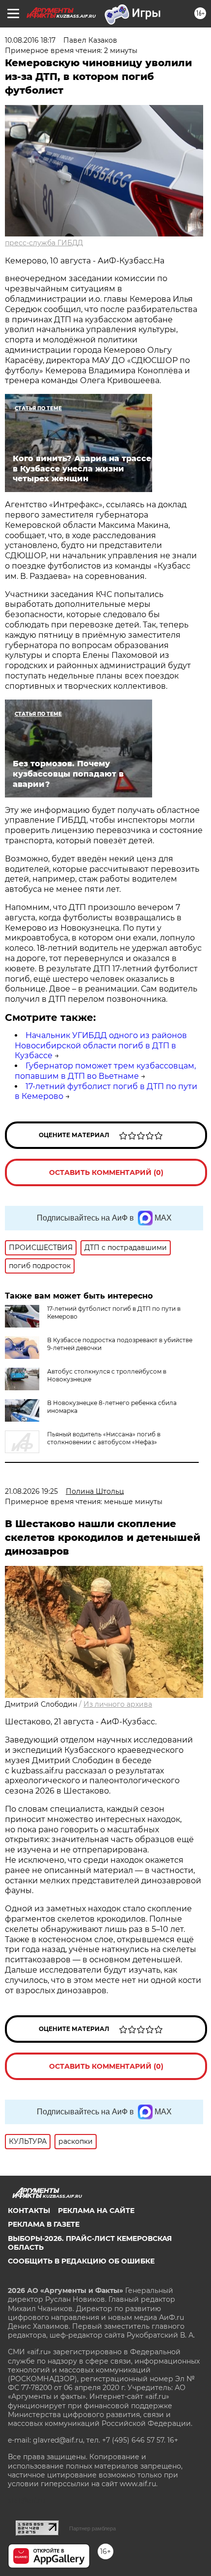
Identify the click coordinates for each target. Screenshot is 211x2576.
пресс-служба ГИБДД (44, 243)
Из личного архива (118, 1704)
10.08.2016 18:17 (30, 40)
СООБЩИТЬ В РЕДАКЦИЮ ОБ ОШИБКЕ (81, 2261)
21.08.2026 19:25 (31, 1491)
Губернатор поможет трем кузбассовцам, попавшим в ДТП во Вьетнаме (105, 1071)
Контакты (29, 2211)
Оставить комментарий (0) (106, 1172)
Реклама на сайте (96, 2211)
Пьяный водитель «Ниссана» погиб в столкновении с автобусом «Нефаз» (104, 1438)
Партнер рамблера (92, 2528)
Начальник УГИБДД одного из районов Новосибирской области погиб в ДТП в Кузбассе (101, 1046)
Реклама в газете (44, 2224)
